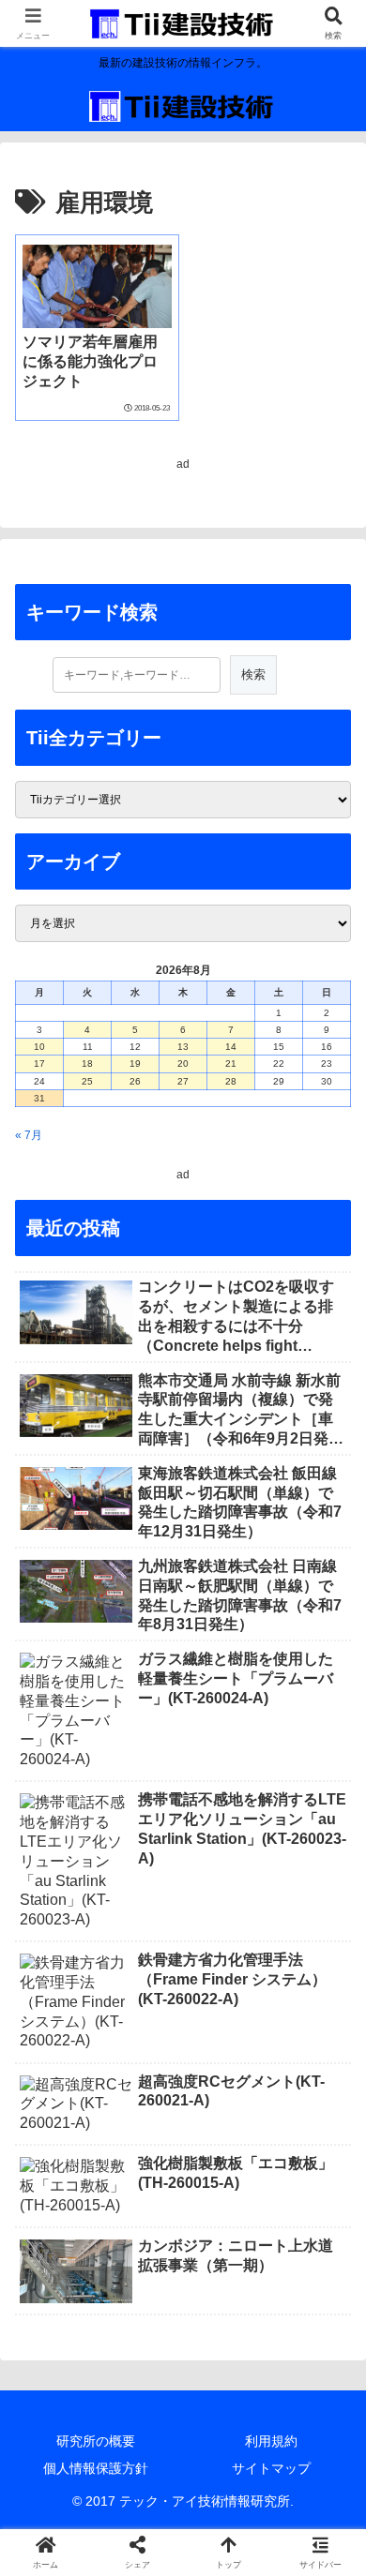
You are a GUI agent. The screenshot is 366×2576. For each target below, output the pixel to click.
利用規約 (271, 2441)
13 (183, 1047)
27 (183, 1081)
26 (135, 1081)
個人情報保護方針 (96, 2468)
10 (39, 1047)
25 (87, 1081)
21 (231, 1063)
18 (87, 1063)
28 (231, 1081)
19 (135, 1063)
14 (231, 1047)
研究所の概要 (96, 2441)
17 (39, 1063)
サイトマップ (271, 2468)
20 (183, 1063)
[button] (328, 2157)
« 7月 (29, 1135)
